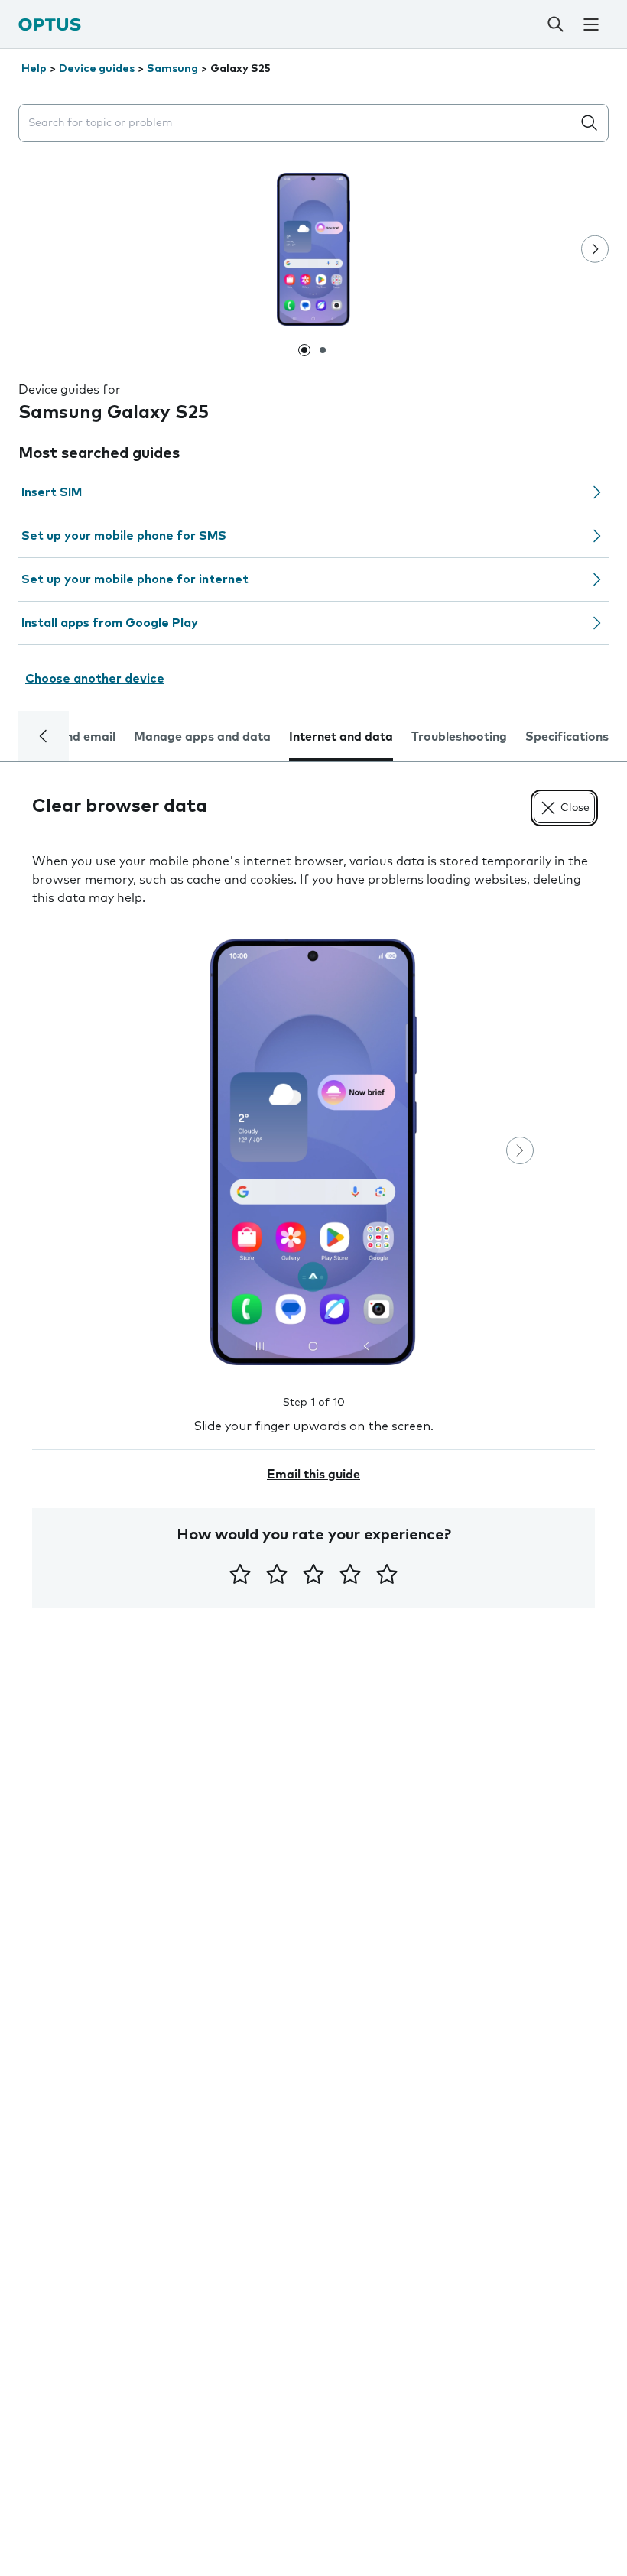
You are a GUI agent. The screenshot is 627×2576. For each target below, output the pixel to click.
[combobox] (298, 123)
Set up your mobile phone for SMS (124, 536)
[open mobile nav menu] (591, 24)
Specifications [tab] (567, 737)
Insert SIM (52, 492)
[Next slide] (595, 249)
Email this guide (313, 1475)
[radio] (240, 1574)
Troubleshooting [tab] (459, 737)
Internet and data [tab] (341, 737)
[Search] (556, 24)
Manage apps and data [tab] (202, 737)
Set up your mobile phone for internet (135, 579)
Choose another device (95, 679)
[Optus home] (50, 24)
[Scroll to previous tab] (44, 736)
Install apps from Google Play (110, 623)
